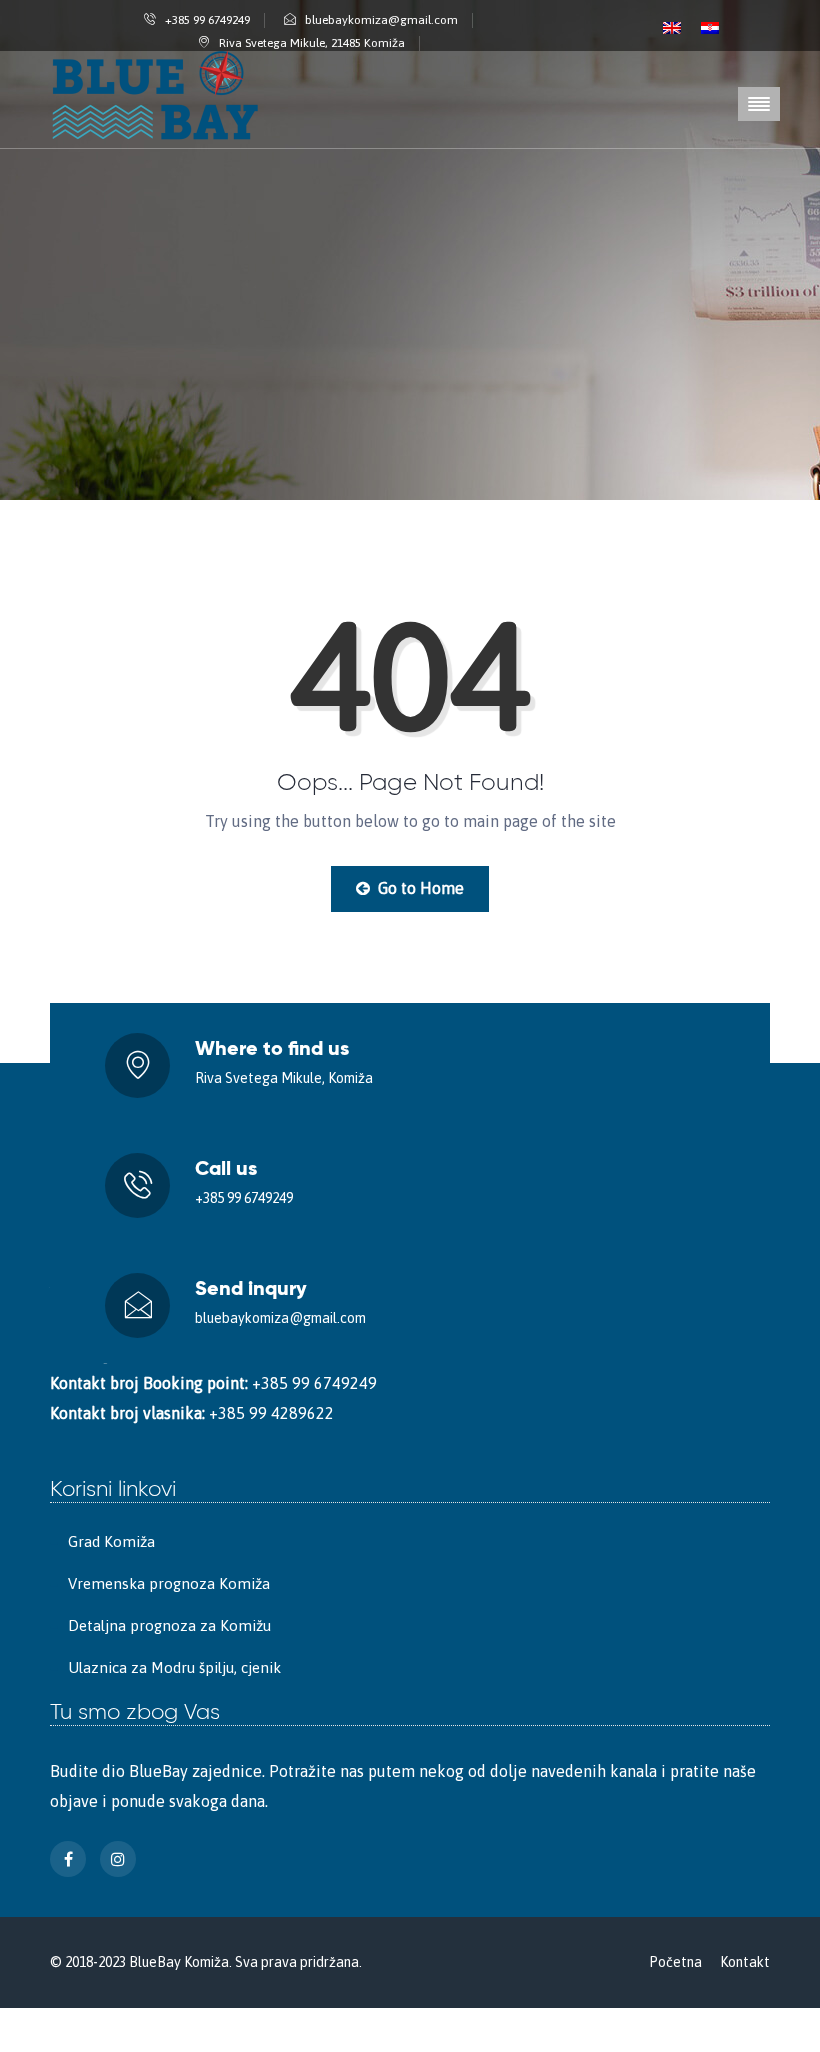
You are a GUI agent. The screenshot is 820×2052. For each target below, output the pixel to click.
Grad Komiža (111, 1541)
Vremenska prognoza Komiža (169, 1583)
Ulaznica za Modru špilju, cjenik (174, 1667)
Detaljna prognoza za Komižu (169, 1625)
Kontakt (745, 1962)
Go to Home (419, 888)
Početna (675, 1962)
